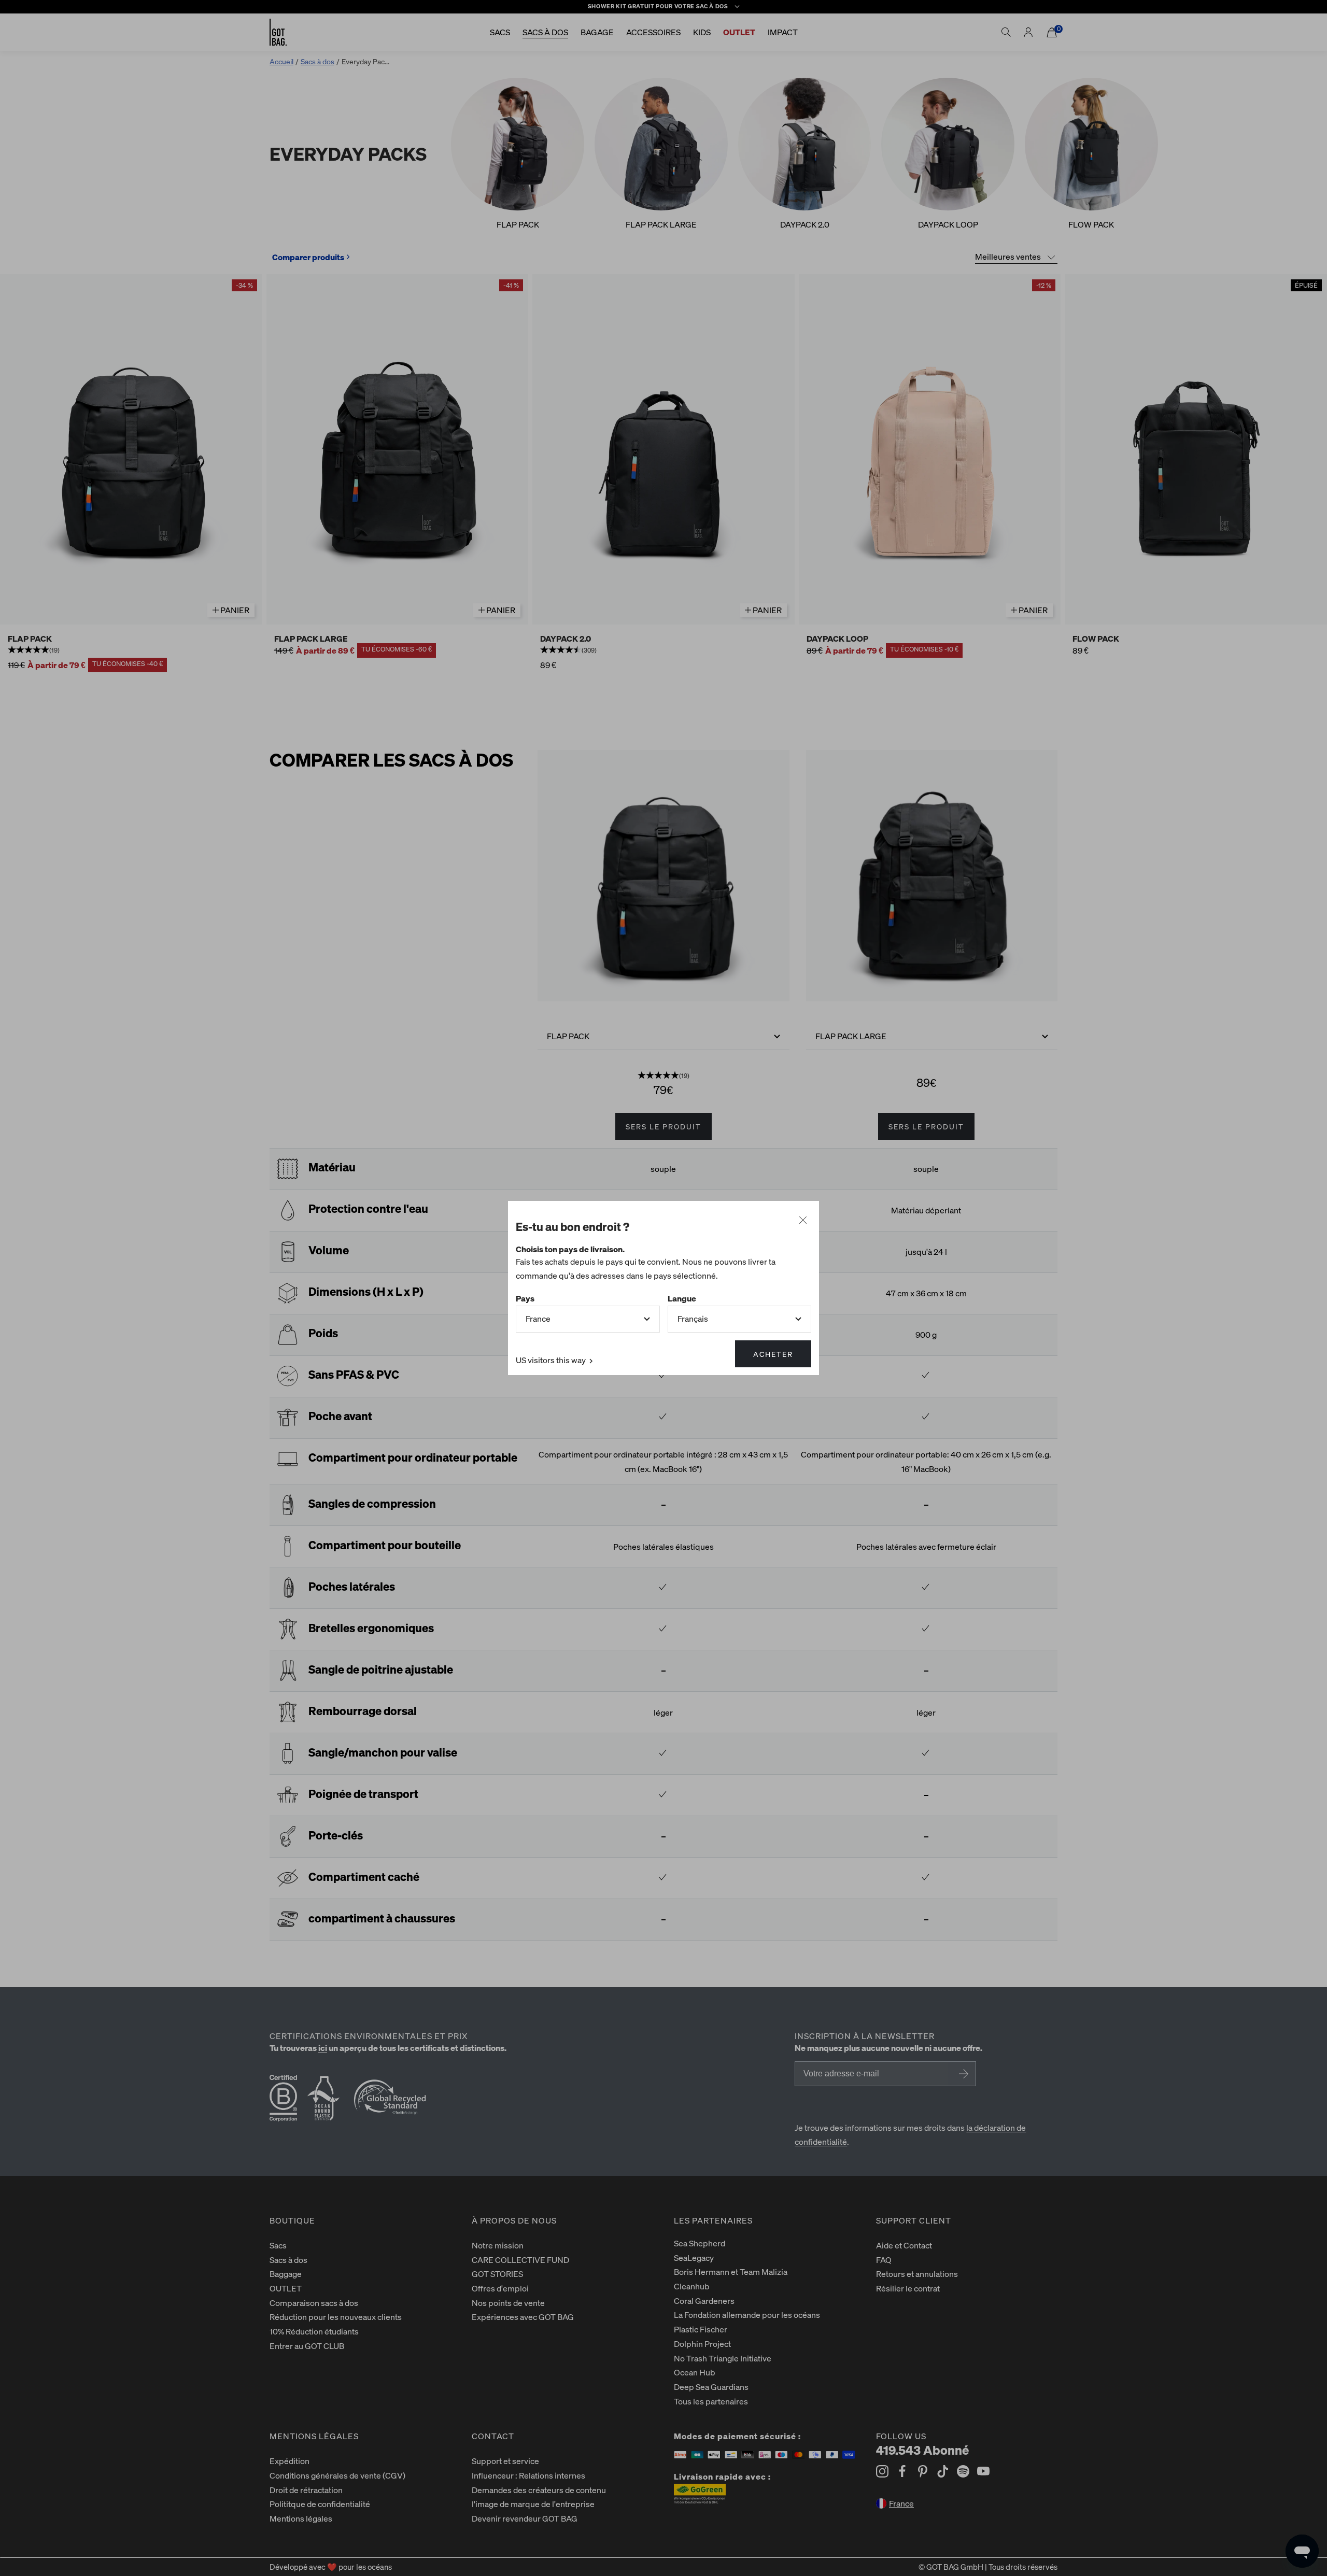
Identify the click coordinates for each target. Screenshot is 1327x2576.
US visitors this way (552, 1360)
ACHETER (773, 1354)
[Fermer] (803, 1221)
